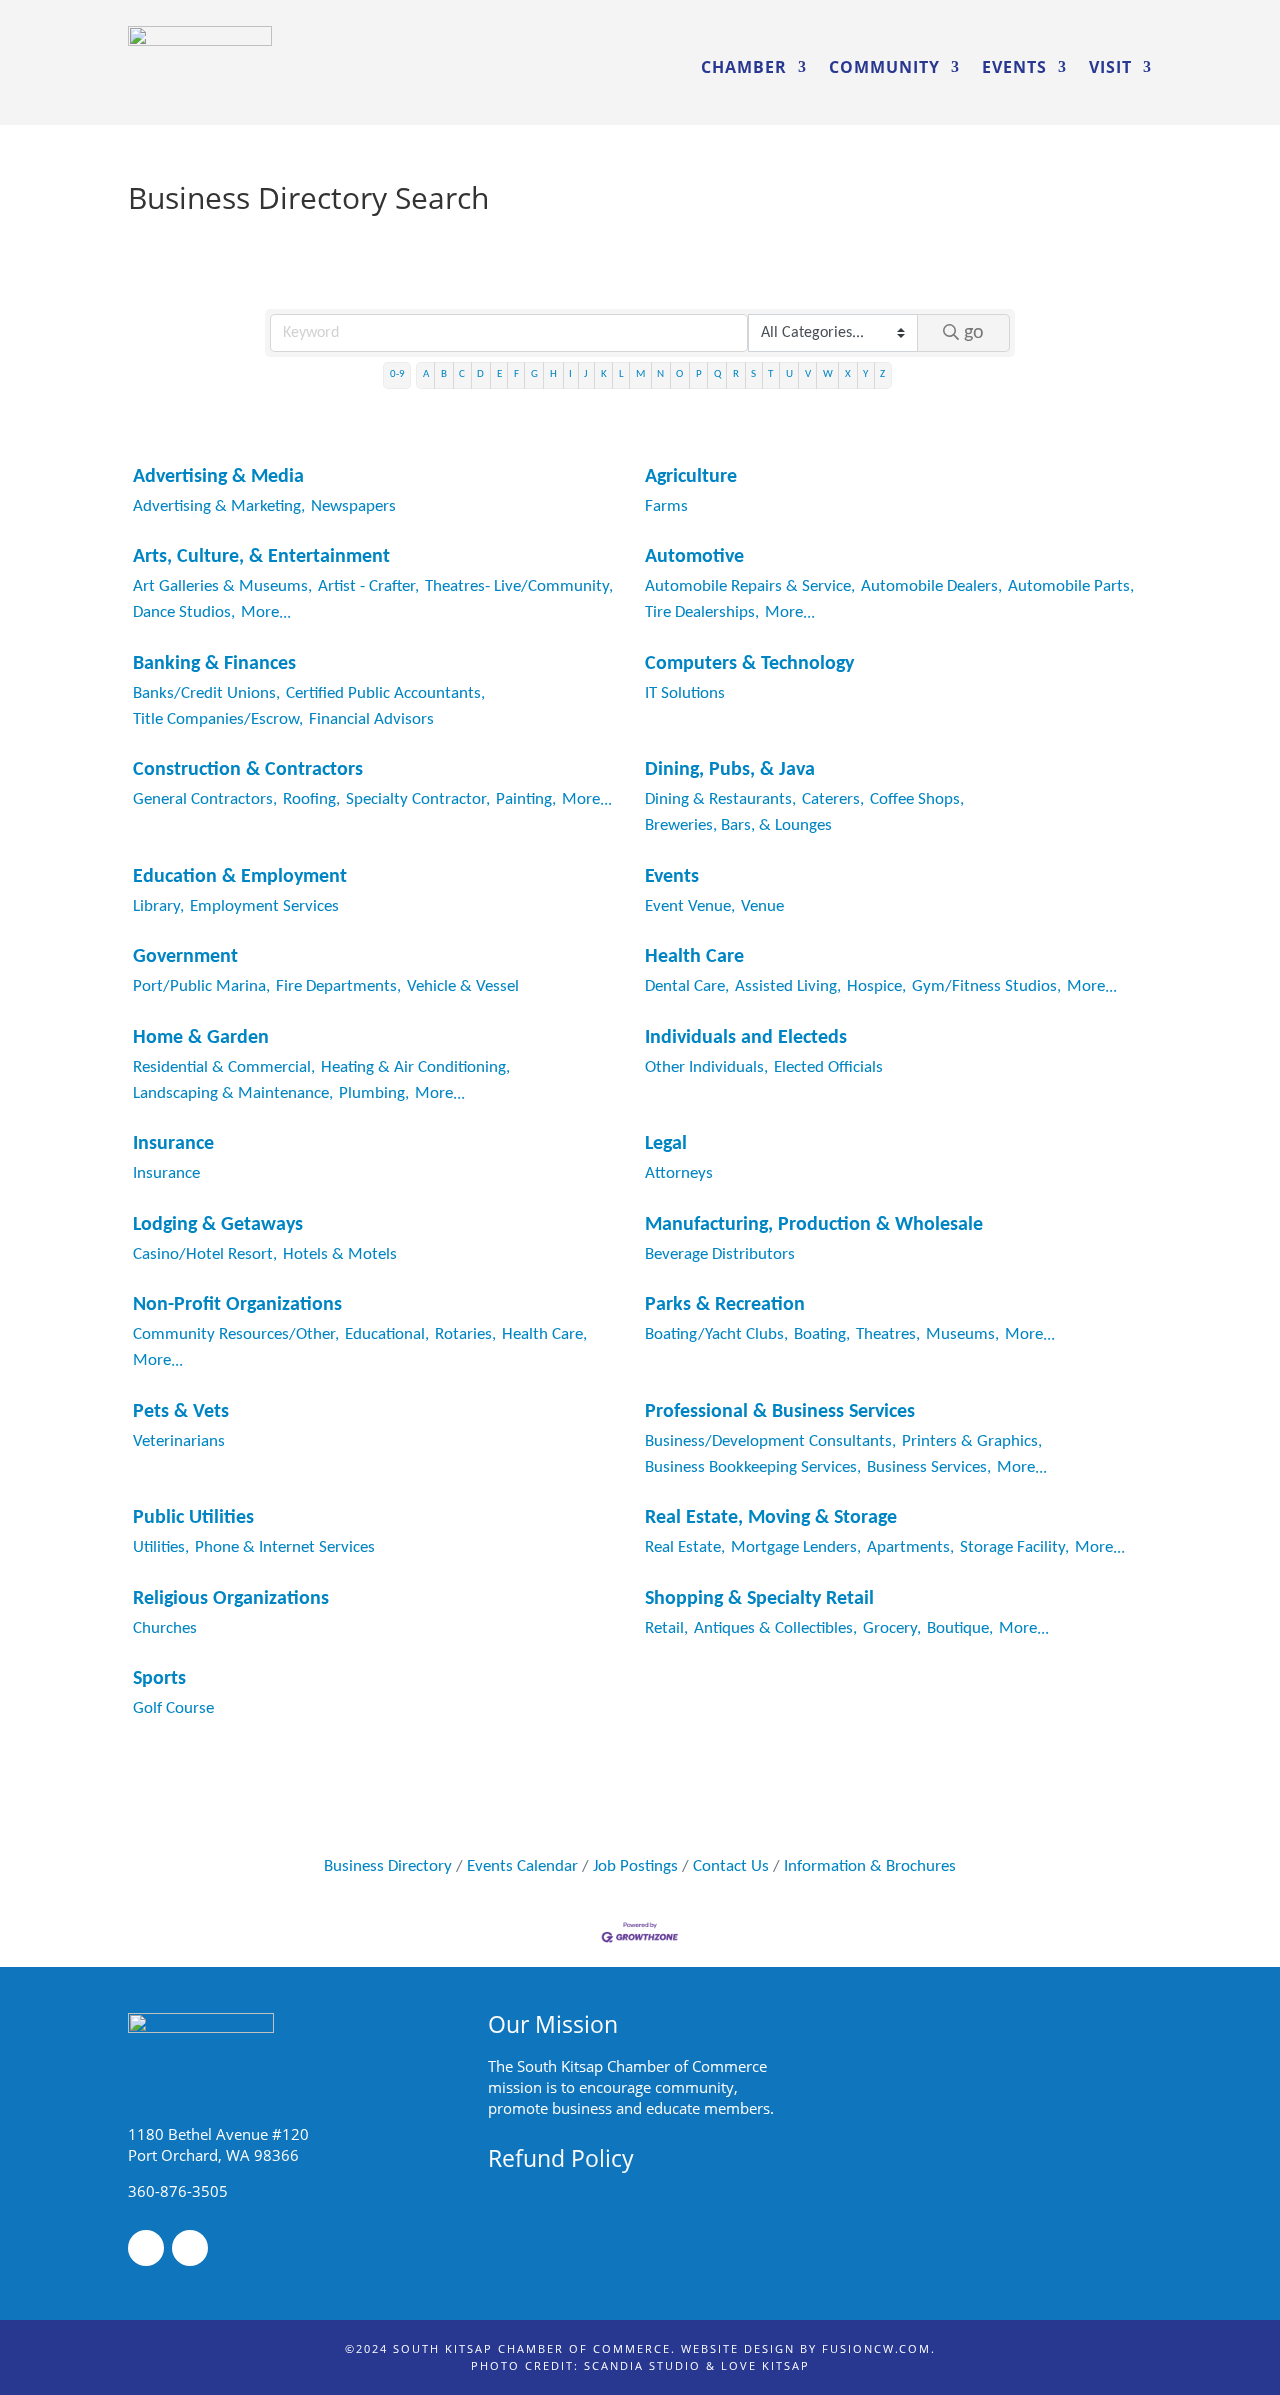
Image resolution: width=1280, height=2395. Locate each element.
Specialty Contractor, (418, 799)
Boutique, (960, 1628)
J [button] (586, 374)
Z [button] (882, 374)
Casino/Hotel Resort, (205, 1254)
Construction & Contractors (248, 770)
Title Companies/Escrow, (218, 719)
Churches (165, 1628)
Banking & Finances (214, 664)
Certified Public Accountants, (385, 693)
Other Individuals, (706, 1067)
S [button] (753, 374)
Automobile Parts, (1071, 586)
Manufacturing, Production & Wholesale (814, 1225)
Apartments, (910, 1547)
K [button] (604, 374)
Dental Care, (687, 986)
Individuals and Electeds (746, 1038)
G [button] (534, 374)
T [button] (770, 374)
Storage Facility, (1014, 1547)
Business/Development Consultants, (770, 1441)
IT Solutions (685, 693)
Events (1014, 67)
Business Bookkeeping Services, (753, 1467)
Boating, (822, 1334)
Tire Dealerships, (702, 612)
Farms (666, 506)
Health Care (694, 957)
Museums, (962, 1334)
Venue (762, 906)
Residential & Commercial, (224, 1067)
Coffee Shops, (917, 799)
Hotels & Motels (340, 1254)
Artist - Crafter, (368, 586)
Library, (158, 906)
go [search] (974, 333)
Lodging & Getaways (218, 1225)
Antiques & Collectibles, (775, 1628)
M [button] (640, 374)
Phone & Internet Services (285, 1547)
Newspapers (353, 506)
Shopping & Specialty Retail (759, 1599)
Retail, (666, 1628)
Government (185, 957)
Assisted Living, (788, 986)
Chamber (744, 67)
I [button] (570, 374)
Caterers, (833, 799)
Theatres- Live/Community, (519, 586)
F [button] (516, 374)
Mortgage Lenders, (796, 1547)
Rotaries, (465, 1334)
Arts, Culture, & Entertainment (261, 557)
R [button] (736, 374)
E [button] (499, 374)
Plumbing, (374, 1093)
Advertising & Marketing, (219, 506)
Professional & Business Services (780, 1412)
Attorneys (679, 1173)
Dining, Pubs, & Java (730, 770)
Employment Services (264, 906)
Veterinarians (179, 1441)
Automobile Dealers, (931, 586)
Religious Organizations (231, 1599)
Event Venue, (690, 906)
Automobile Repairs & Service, (750, 586)
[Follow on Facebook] (146, 2248)
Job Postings (635, 1866)
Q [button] (717, 374)
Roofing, (311, 799)
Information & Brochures (870, 1866)
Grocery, (892, 1628)
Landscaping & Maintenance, (233, 1093)
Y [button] (865, 374)
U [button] (789, 374)
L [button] (621, 374)
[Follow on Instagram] (190, 2248)
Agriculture (691, 477)
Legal (666, 1144)
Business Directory (388, 1866)
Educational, (387, 1334)
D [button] (480, 374)
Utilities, (161, 1547)
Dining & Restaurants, (720, 799)
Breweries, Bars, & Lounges (738, 825)
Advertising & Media (218, 477)
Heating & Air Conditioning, (415, 1067)
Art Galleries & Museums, (222, 586)
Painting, (526, 799)
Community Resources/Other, (236, 1334)
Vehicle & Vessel (463, 986)
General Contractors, (205, 799)
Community (884, 67)
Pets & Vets (181, 1412)
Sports (159, 1679)
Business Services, (929, 1467)
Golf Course (173, 1708)
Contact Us (731, 1866)
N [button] (660, 374)
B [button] (444, 374)
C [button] (462, 374)
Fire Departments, (338, 986)
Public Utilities (193, 1518)
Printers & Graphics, (972, 1441)
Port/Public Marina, (201, 986)
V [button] (808, 374)
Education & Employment (240, 877)
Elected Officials (828, 1067)
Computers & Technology (749, 664)
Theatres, (888, 1334)
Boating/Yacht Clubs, (716, 1334)
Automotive (694, 557)
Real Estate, (685, 1547)
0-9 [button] (397, 374)
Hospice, (876, 986)
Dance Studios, (184, 612)
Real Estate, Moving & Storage (771, 1518)
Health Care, (544, 1334)
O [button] (679, 374)
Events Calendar (522, 1866)
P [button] (699, 374)
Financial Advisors (371, 719)
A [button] (426, 374)
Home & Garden (201, 1038)
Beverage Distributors (720, 1254)
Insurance (173, 1144)
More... (266, 612)
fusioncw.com (876, 2348)
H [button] (553, 374)
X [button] (848, 374)
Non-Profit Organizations (237, 1305)
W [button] (828, 374)
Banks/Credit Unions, (206, 693)
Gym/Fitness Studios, (986, 986)
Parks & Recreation (725, 1305)
